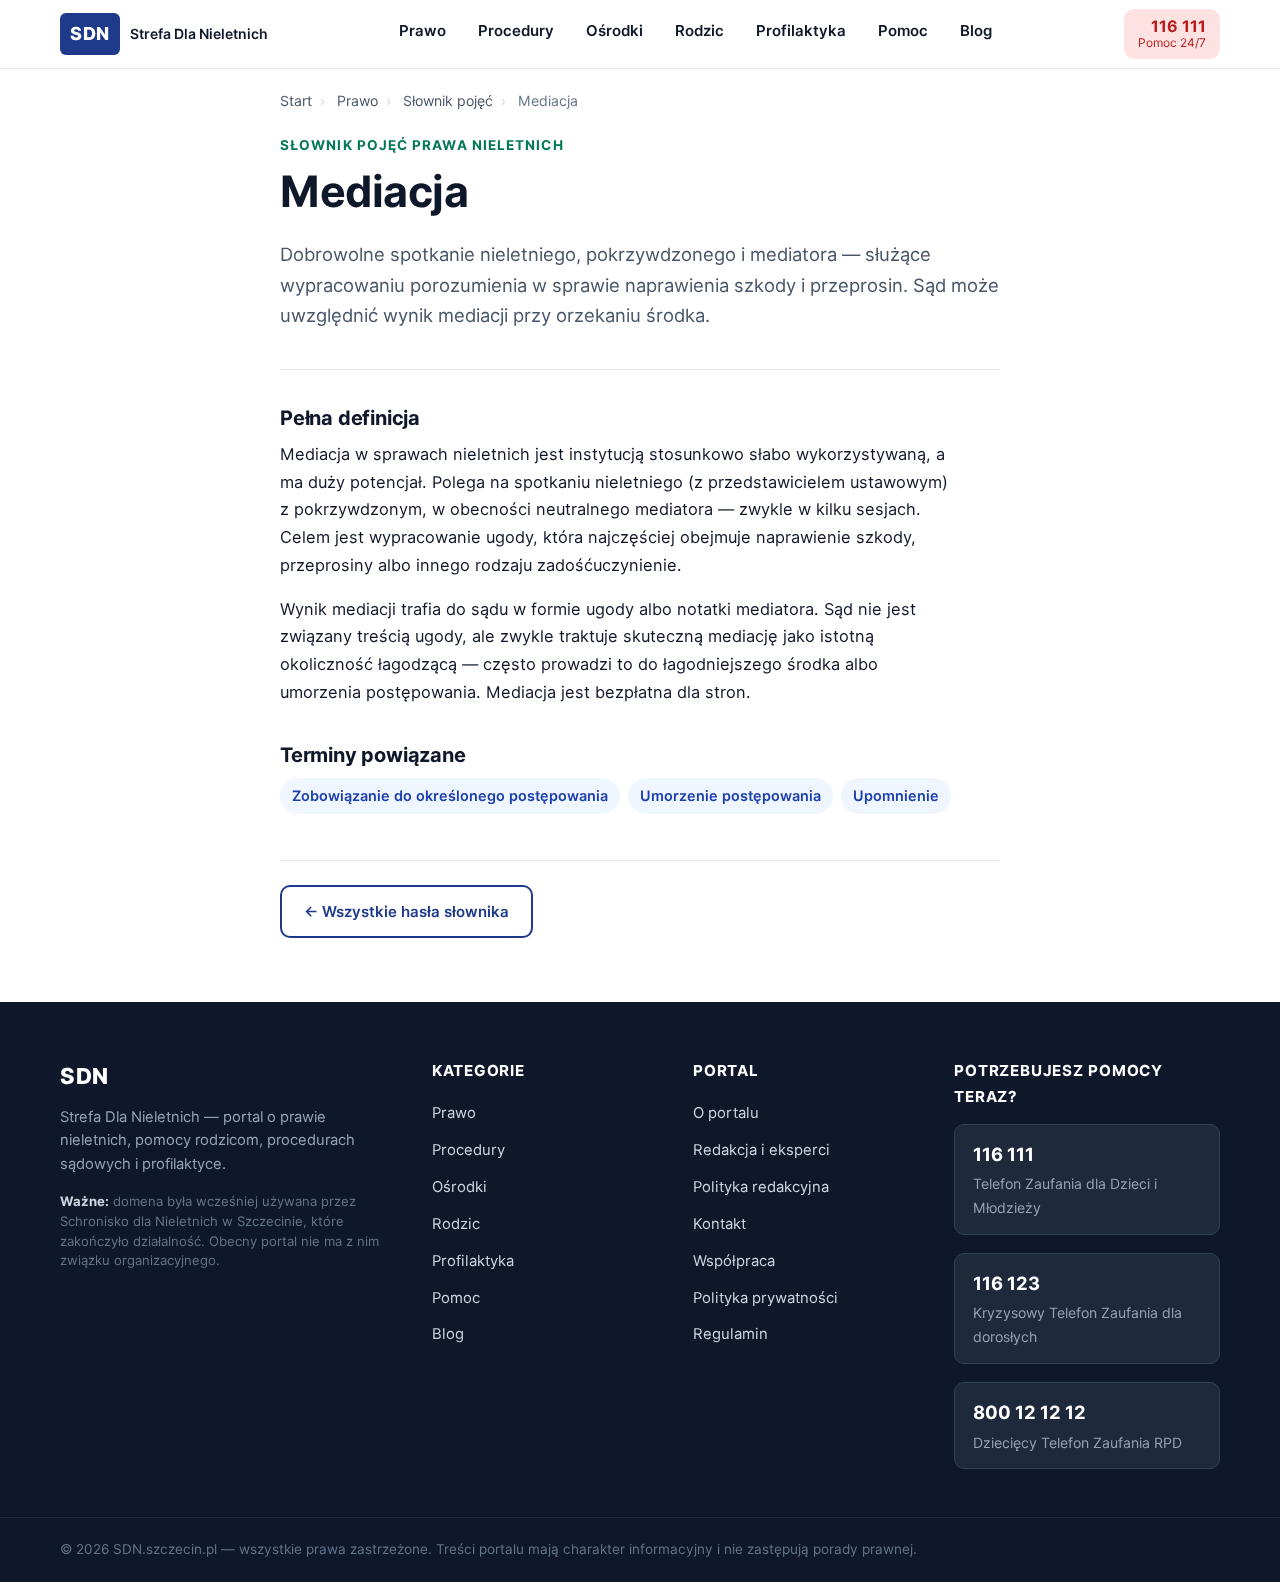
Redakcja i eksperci (761, 1150)
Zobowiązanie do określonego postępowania (450, 795)
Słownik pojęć (448, 100)
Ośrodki (614, 30)
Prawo (422, 30)
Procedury (516, 30)
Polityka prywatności (765, 1298)
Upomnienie (896, 795)
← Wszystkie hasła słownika (406, 911)
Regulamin (730, 1334)
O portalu (726, 1113)
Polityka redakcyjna (761, 1187)
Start (296, 100)
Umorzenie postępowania (730, 795)
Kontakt (719, 1224)
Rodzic (699, 30)
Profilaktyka (801, 30)
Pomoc (903, 30)
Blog (976, 30)
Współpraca (734, 1261)
